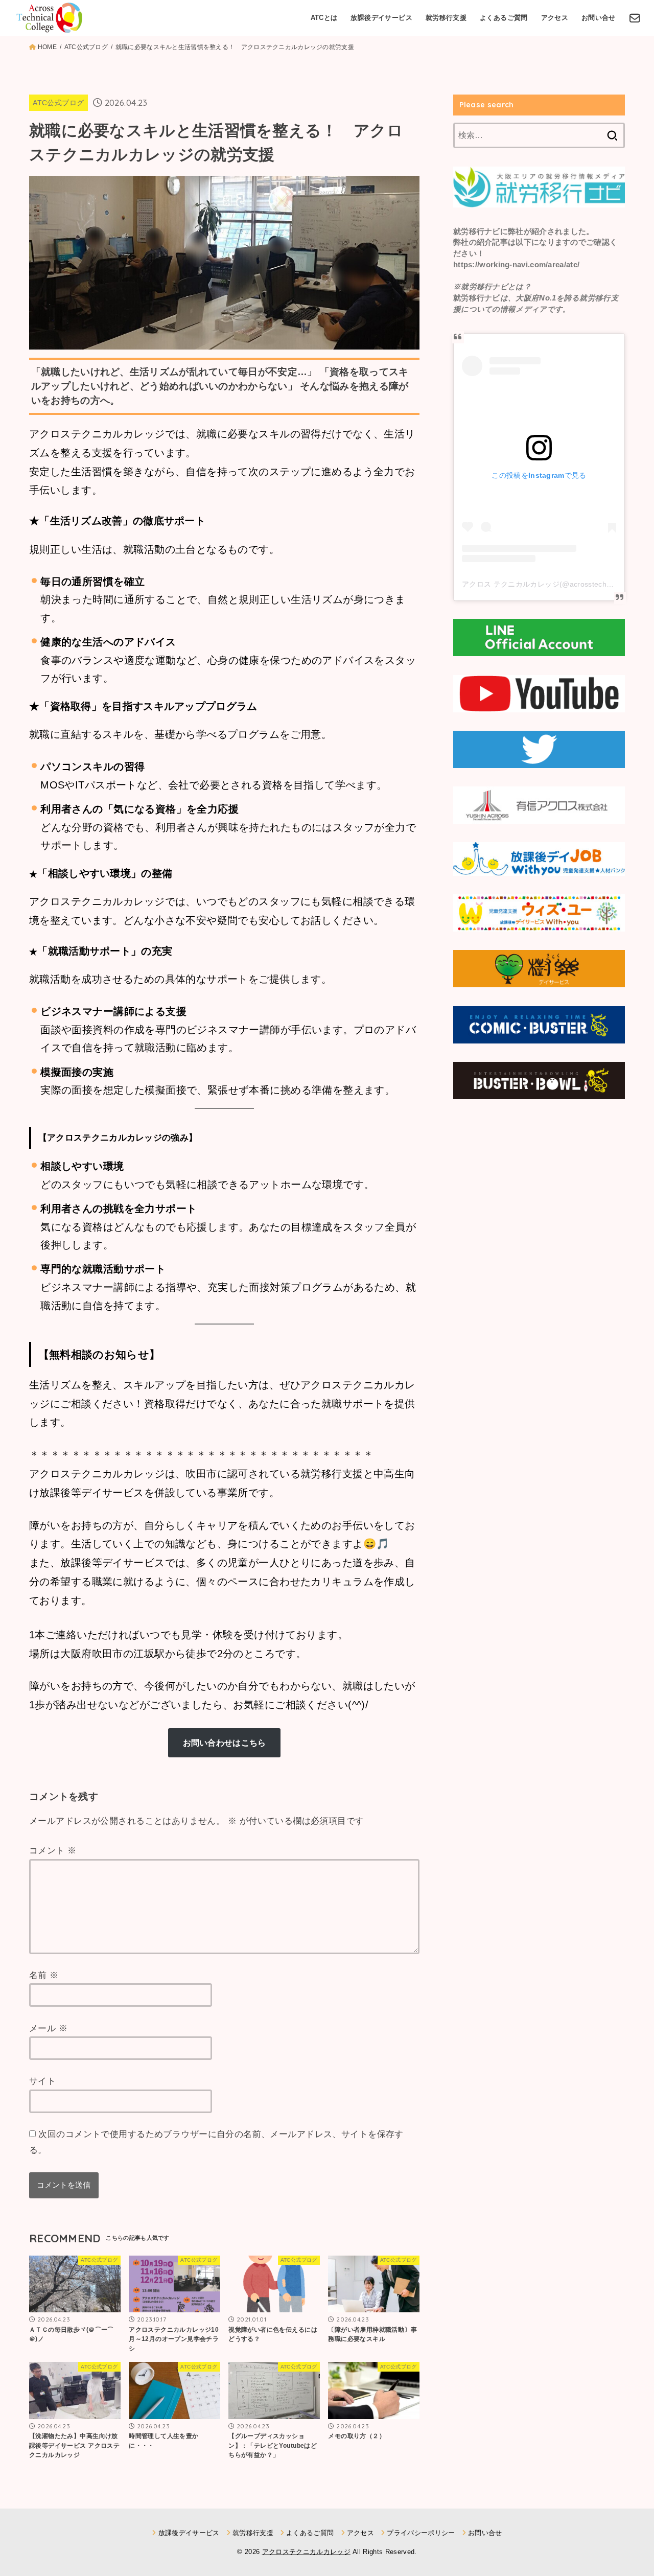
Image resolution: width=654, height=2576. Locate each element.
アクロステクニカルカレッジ (306, 2552)
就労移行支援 (446, 18)
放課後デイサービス (381, 18)
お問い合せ (599, 18)
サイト (42, 2081)
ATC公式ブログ (58, 103)
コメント (53, 1851)
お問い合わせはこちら (225, 1743)
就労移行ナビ (477, 231)
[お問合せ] (635, 18)
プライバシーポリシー (421, 2533)
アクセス (555, 18)
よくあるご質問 (504, 18)
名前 (44, 1975)
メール (48, 2028)
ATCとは (324, 18)
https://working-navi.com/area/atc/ (516, 265)
